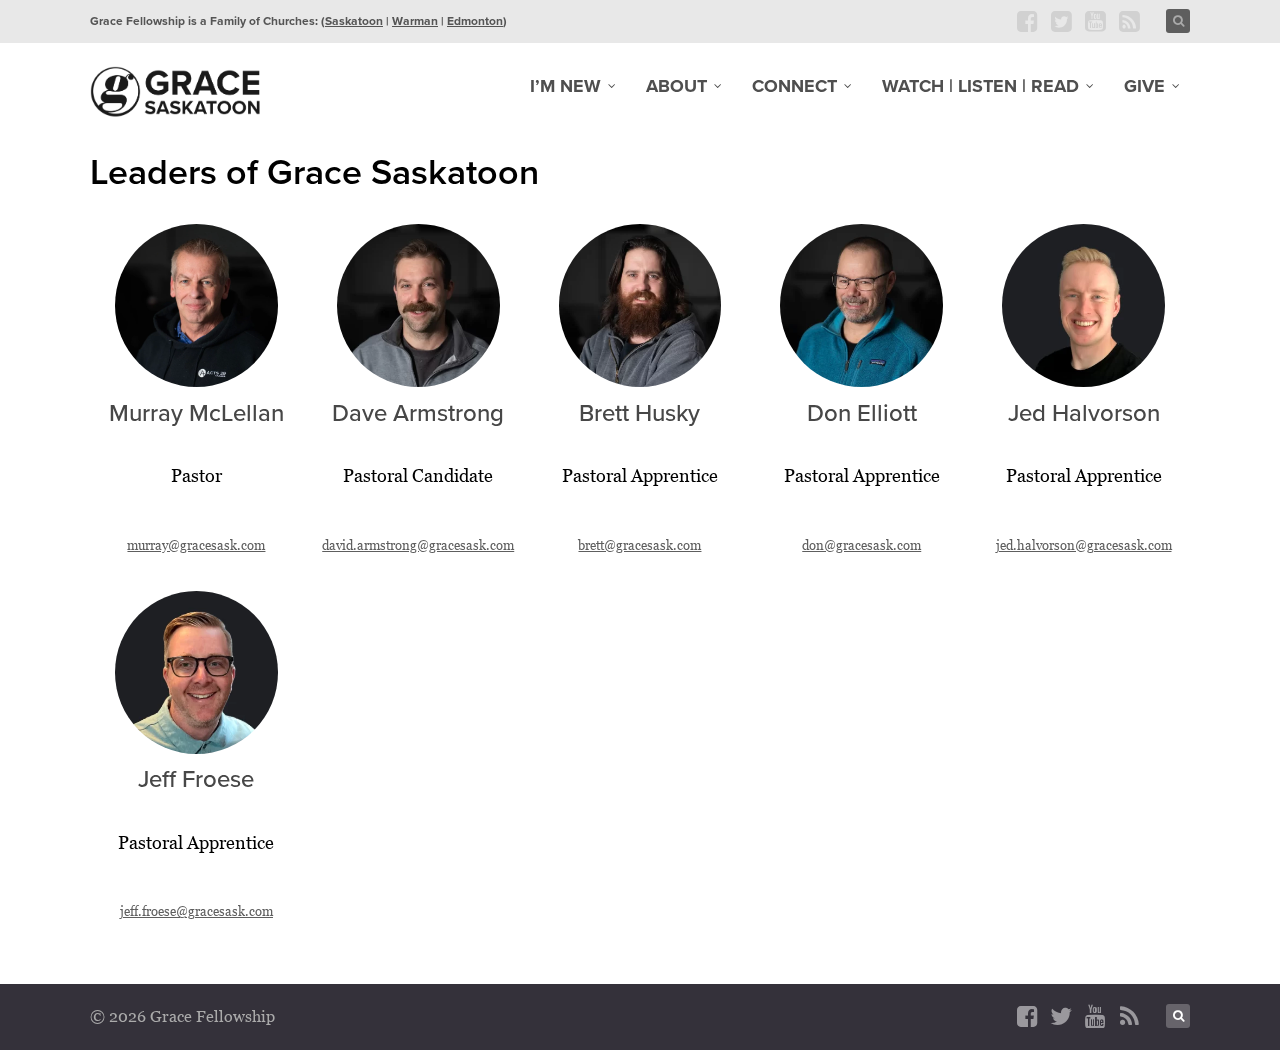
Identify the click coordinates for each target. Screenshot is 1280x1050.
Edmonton (475, 20)
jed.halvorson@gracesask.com (1084, 545)
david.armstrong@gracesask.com (418, 545)
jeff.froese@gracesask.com (196, 911)
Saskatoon (354, 20)
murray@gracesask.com (196, 545)
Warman (415, 20)
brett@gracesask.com (639, 545)
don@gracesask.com (861, 545)
